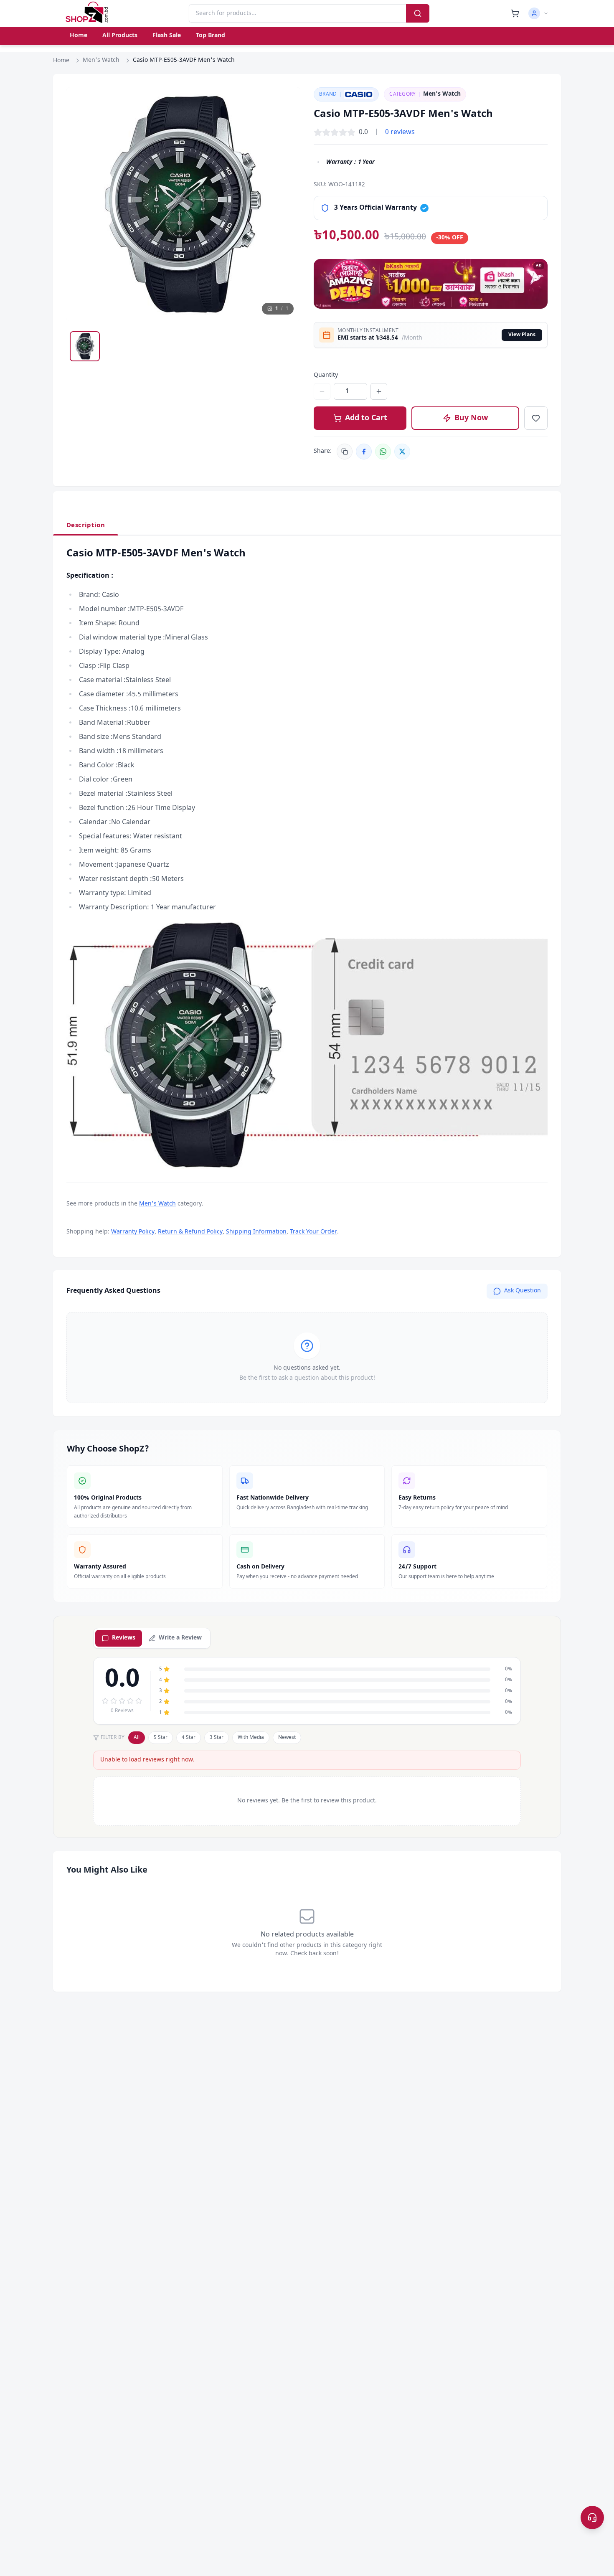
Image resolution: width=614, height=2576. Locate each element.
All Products (120, 36)
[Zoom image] (286, 102)
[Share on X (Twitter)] (402, 452)
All (137, 1738)
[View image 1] (85, 346)
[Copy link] (345, 452)
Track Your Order (313, 1232)
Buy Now (471, 418)
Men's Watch (101, 60)
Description (86, 525)
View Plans (522, 335)
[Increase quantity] (379, 391)
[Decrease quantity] (322, 391)
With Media (251, 1738)
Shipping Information (256, 1232)
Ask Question (523, 1291)
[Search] (418, 13)
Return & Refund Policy (190, 1232)
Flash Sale (167, 36)
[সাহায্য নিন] (592, 2518)
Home (79, 36)
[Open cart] (515, 13)
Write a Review (180, 1638)
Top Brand (211, 36)
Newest (287, 1738)
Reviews (124, 1638)
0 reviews (400, 132)
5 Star (161, 1738)
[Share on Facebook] (364, 452)
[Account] (538, 13)
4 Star (189, 1738)
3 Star (217, 1738)
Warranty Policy (133, 1232)
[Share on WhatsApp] (383, 452)
